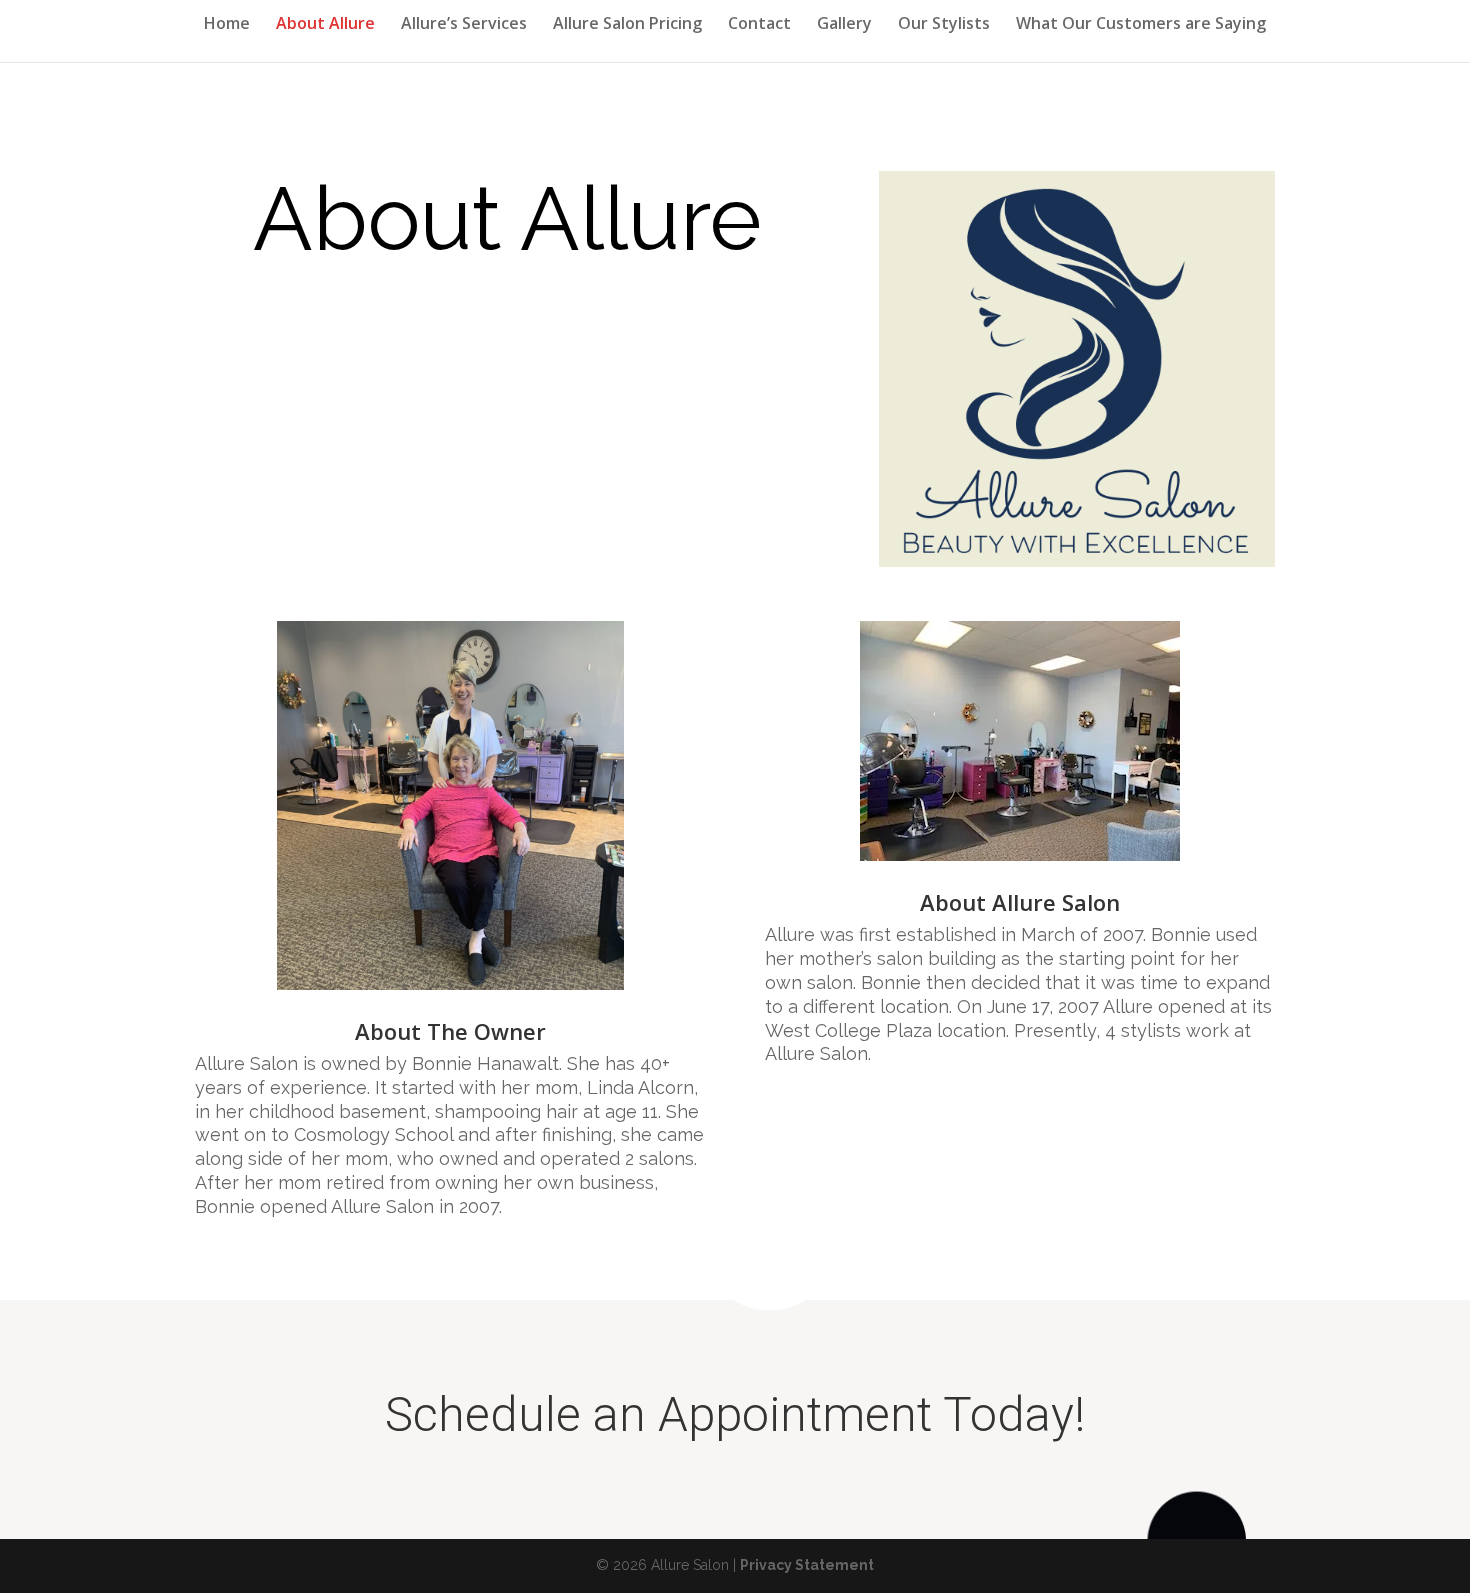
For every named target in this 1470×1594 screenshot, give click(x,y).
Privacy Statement (807, 1565)
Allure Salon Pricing (627, 25)
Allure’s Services (464, 25)
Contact (759, 25)
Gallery (844, 25)
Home (227, 25)
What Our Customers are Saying (1141, 25)
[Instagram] (1261, 1566)
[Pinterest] (1218, 1566)
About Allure (325, 25)
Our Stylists (944, 25)
